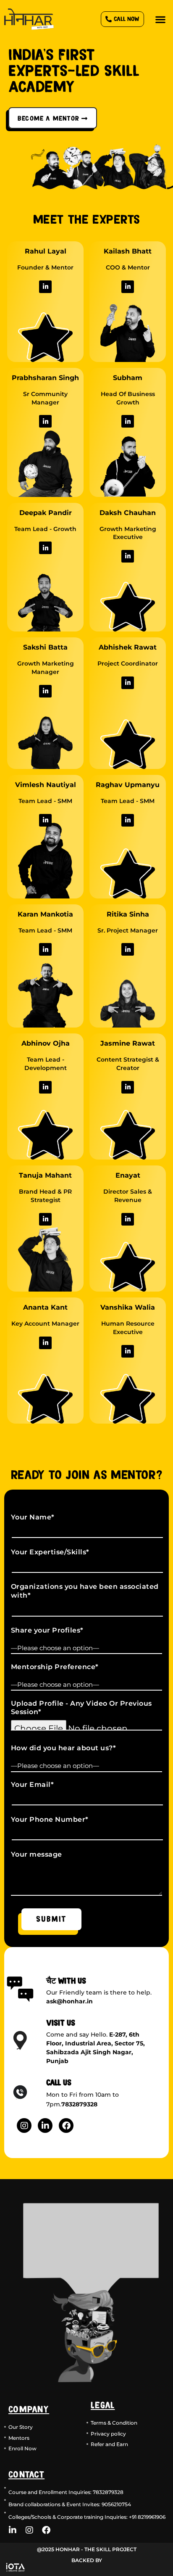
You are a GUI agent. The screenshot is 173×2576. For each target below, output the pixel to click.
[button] (161, 19)
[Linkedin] (45, 287)
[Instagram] (24, 2126)
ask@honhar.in (69, 2001)
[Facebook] (66, 2126)
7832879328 (79, 2104)
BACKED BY (87, 2560)
